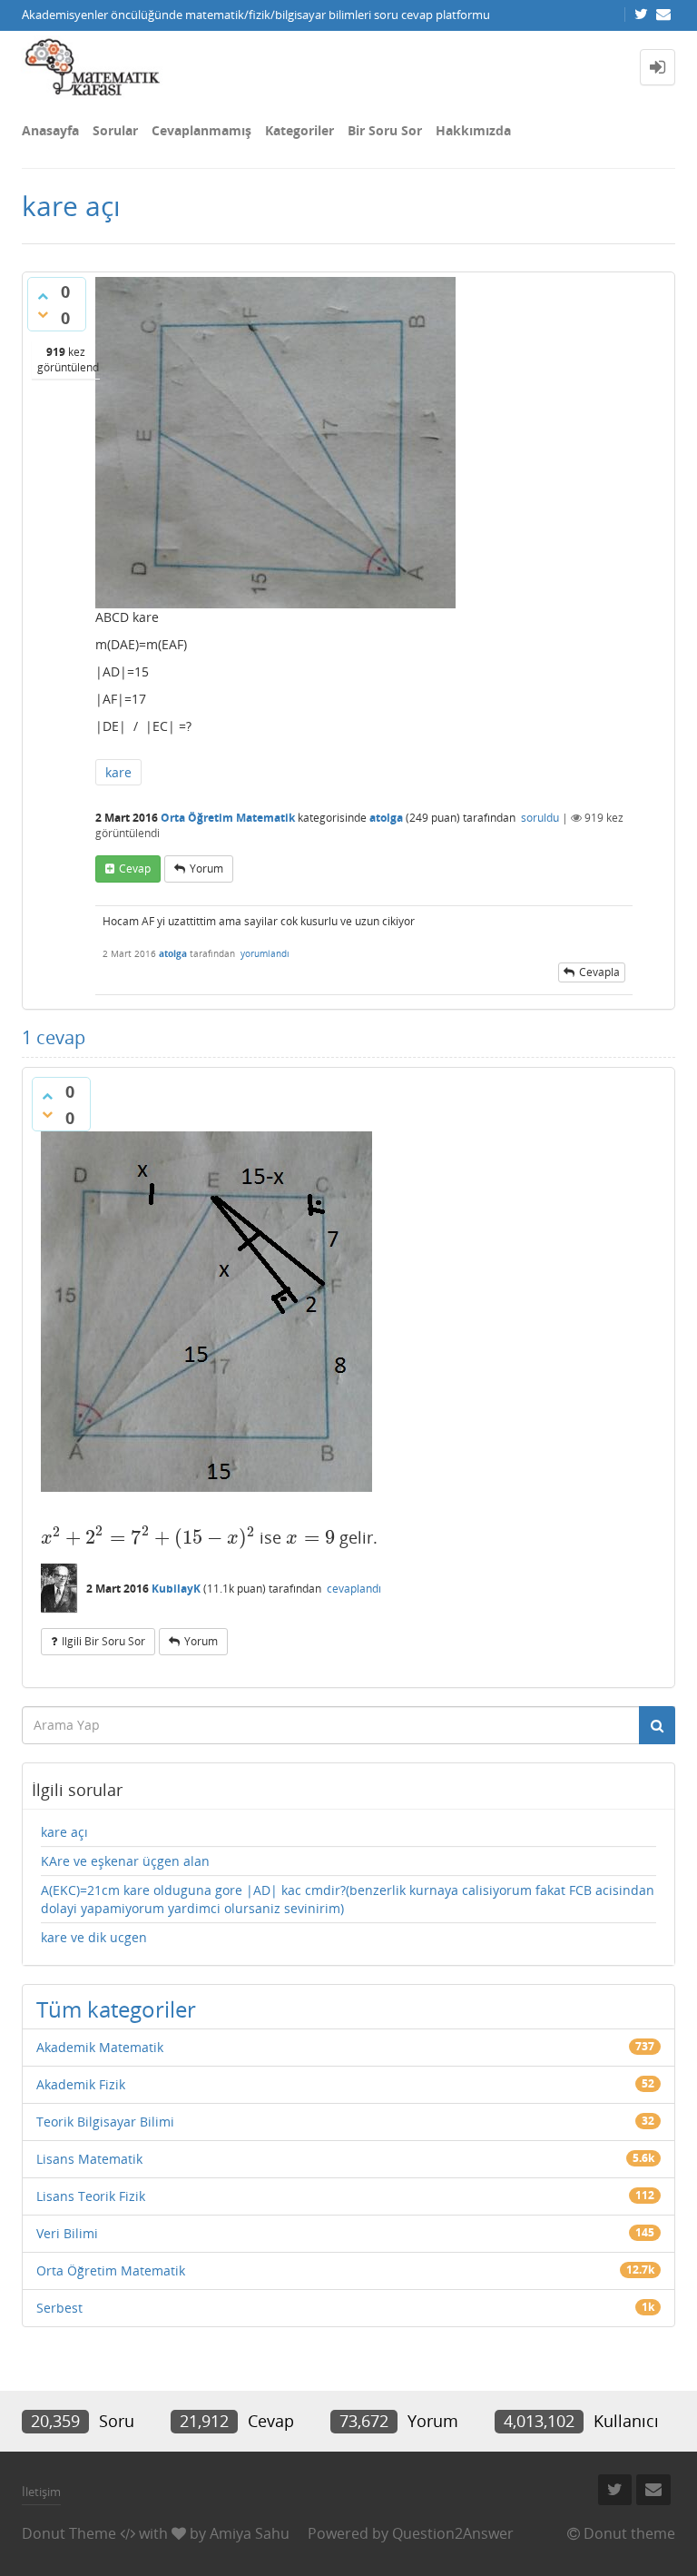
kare (118, 772)
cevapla (599, 972)
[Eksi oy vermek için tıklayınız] (43, 314)
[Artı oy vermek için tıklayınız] (43, 296)
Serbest (59, 2308)
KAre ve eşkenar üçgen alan (125, 1861)
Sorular (115, 130)
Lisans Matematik (89, 2159)
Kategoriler (299, 130)
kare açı (64, 1832)
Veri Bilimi (67, 2233)
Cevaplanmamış (201, 130)
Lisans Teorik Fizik (91, 2196)
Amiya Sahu (250, 2533)
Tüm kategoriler (116, 2009)
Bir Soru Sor (385, 130)
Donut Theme (69, 2533)
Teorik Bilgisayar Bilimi (105, 2122)
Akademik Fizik (81, 2084)
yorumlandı (265, 953)
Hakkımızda (473, 130)
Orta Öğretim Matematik (228, 818)
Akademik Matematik (100, 2047)
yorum (206, 869)
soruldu (540, 818)
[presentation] (148, 1537)
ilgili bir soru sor (103, 1641)
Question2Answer (453, 2533)
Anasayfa (50, 130)
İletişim (41, 2492)
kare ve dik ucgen (94, 1937)
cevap (135, 869)
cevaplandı (354, 1589)
